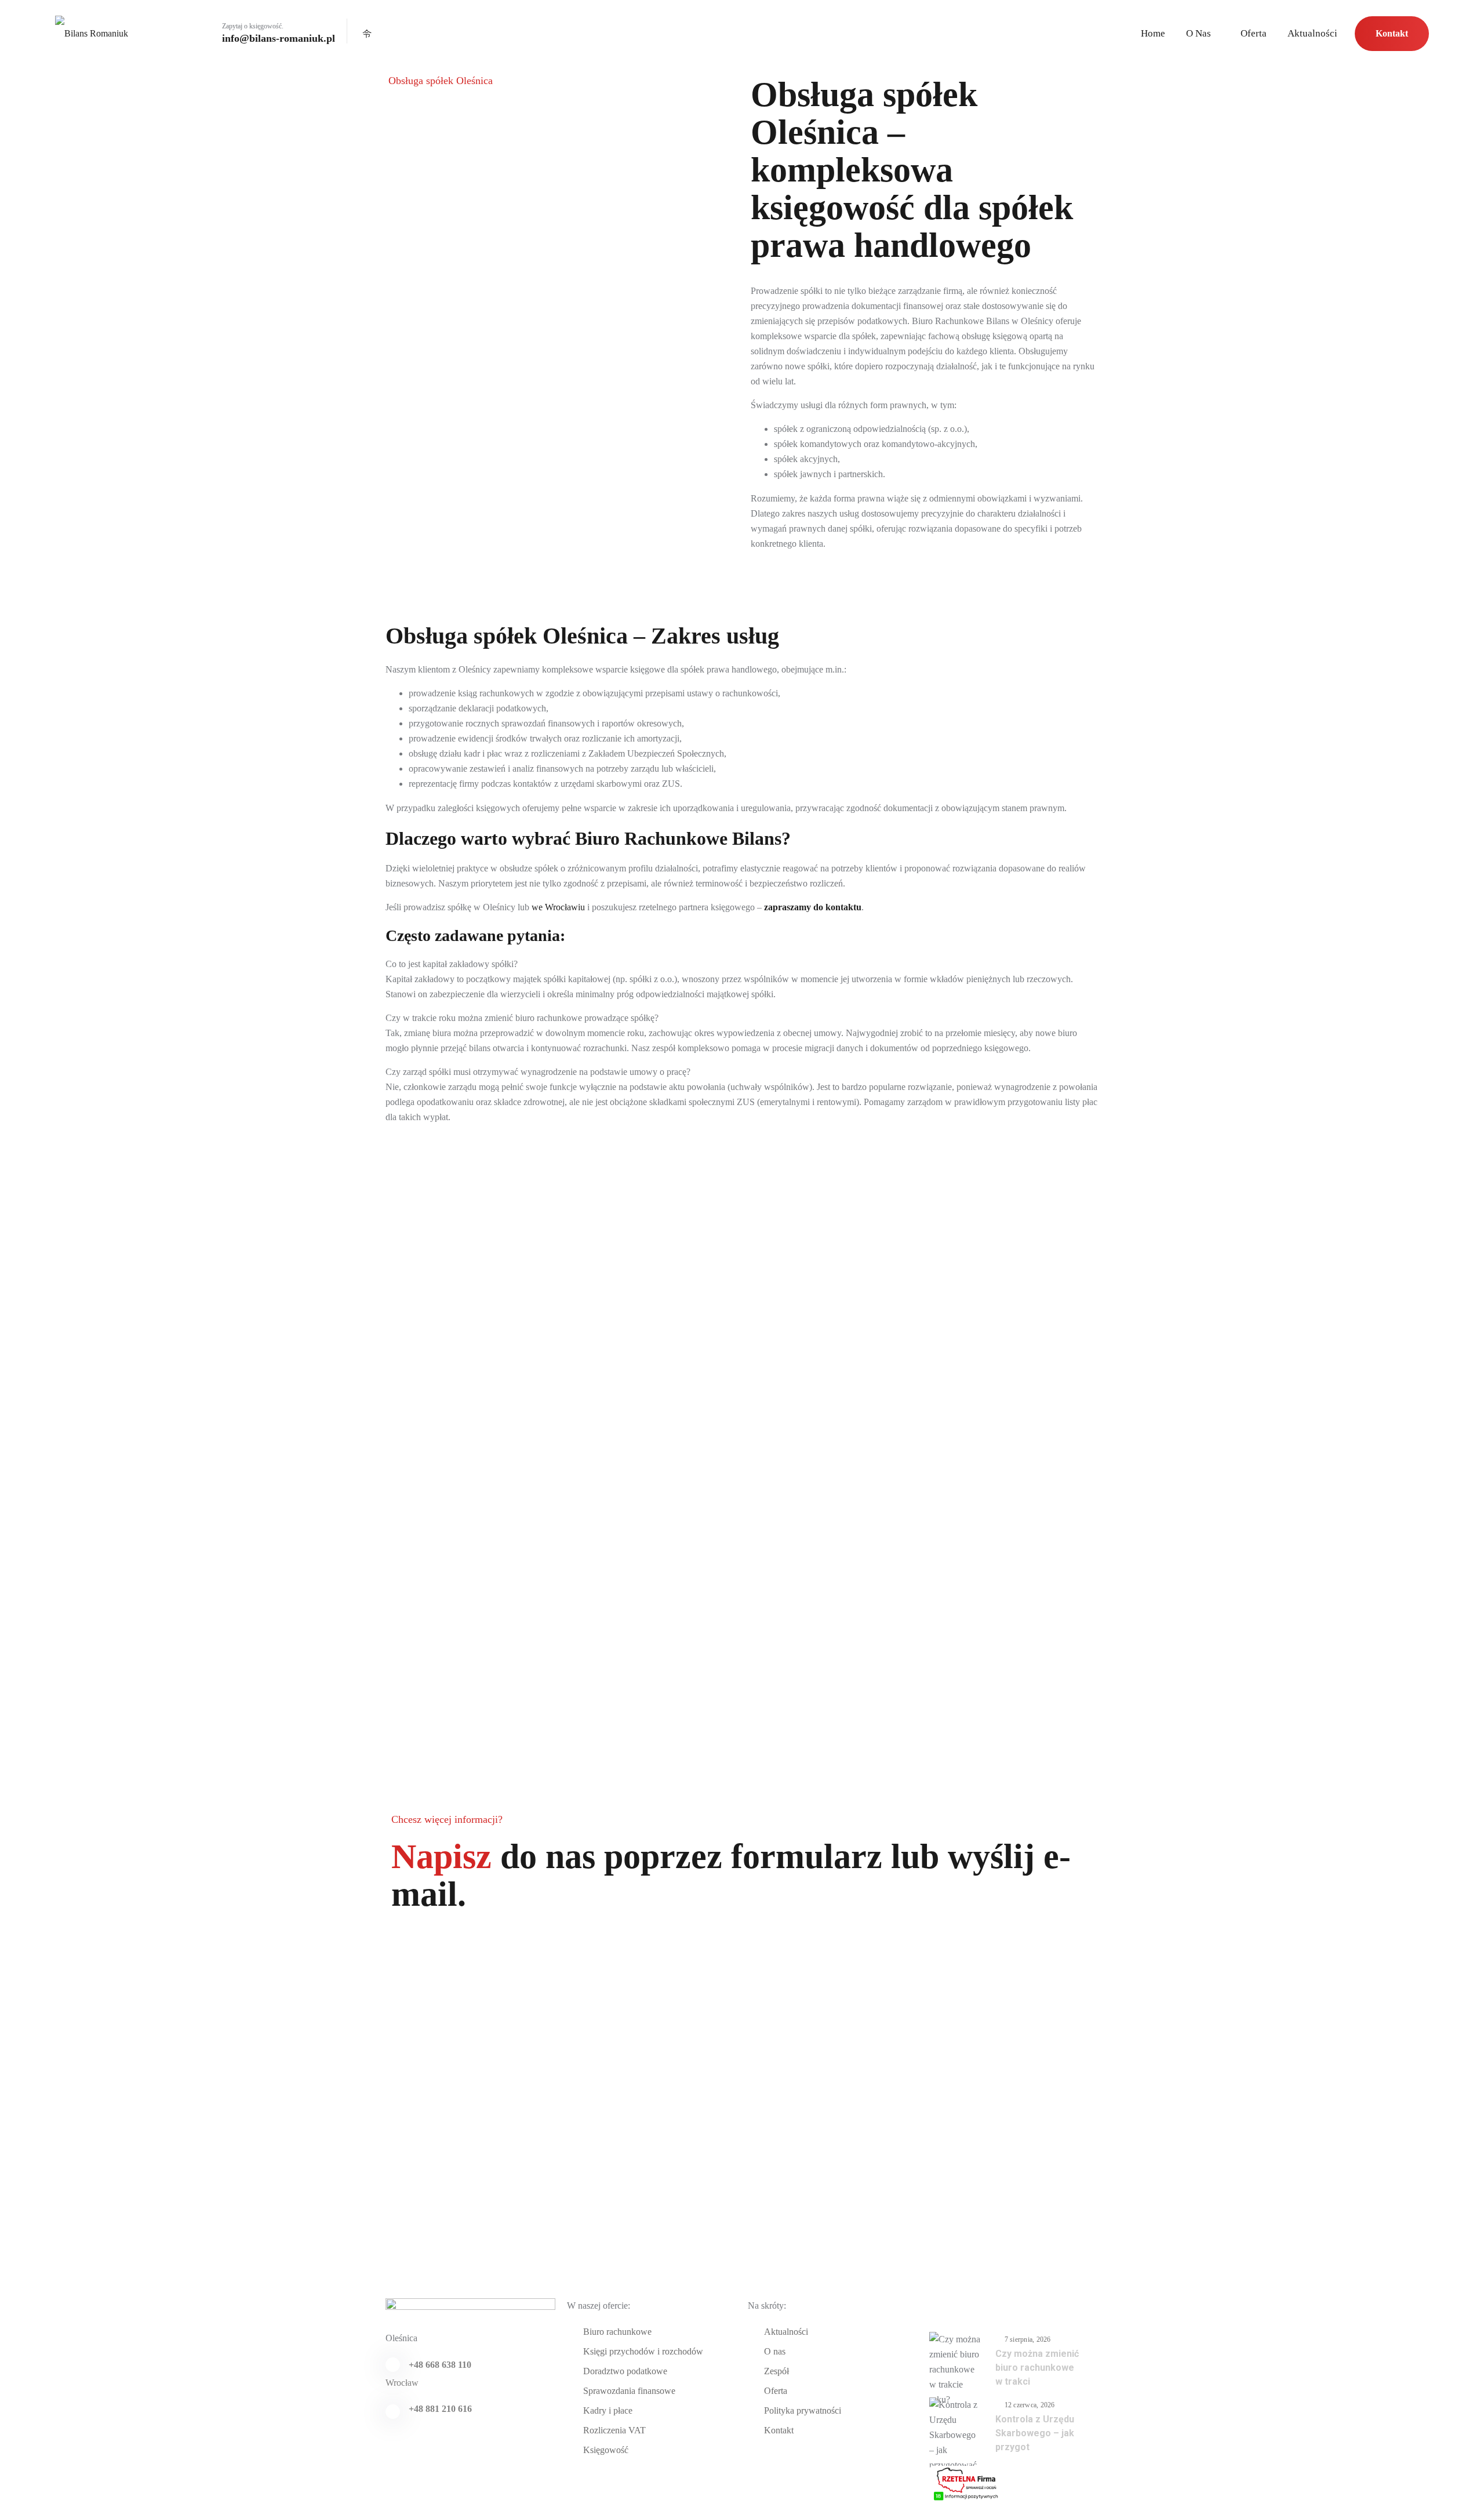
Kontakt (1392, 33)
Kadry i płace (608, 2410)
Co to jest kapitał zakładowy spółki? (452, 964)
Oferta (1254, 34)
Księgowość (606, 2450)
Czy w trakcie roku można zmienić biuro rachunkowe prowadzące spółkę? (522, 1018)
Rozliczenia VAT (614, 2430)
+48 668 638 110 (440, 2365)
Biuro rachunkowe (617, 2332)
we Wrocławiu (558, 907)
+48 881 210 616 (440, 2409)
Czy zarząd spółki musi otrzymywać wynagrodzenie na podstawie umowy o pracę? (538, 1072)
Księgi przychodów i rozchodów (643, 2351)
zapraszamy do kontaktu (813, 907)
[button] (742, 964)
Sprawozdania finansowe (629, 2391)
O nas (1199, 34)
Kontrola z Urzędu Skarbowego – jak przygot (1035, 2433)
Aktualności (1312, 34)
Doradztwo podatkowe (625, 2371)
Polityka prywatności (803, 2410)
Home (1153, 34)
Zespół (776, 2371)
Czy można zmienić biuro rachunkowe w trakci (1037, 2368)
